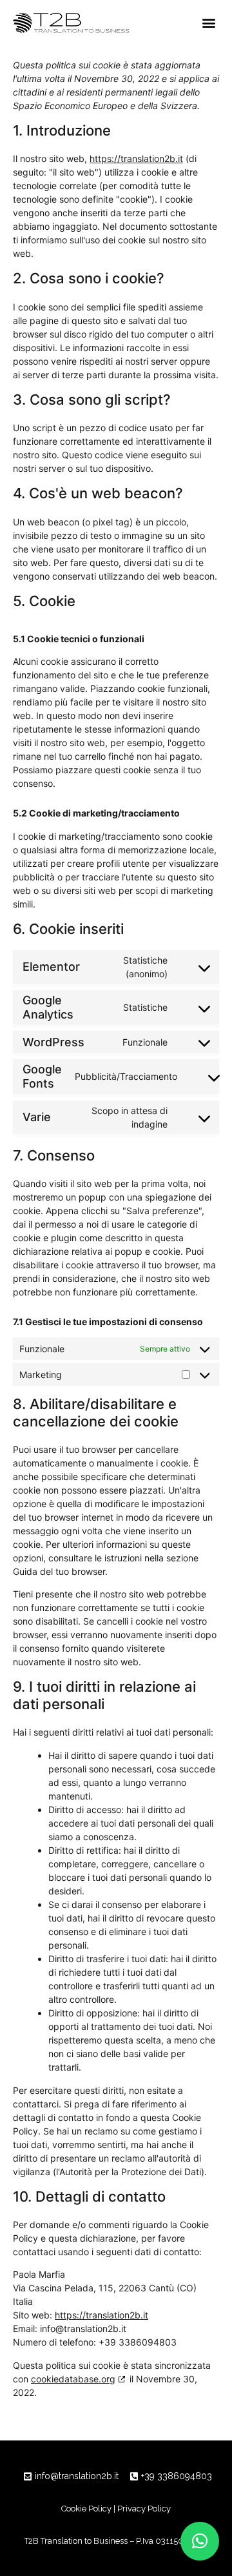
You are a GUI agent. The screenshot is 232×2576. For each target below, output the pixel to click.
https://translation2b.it (136, 158)
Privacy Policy (144, 2509)
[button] (209, 23)
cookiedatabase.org (73, 2379)
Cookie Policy (86, 2509)
